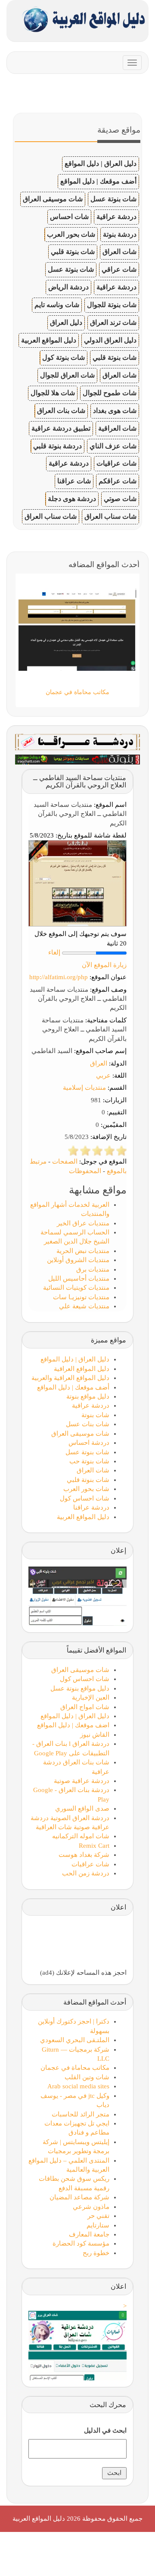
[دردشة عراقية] (77, 759)
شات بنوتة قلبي (73, 252)
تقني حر (98, 2216)
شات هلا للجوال (53, 393)
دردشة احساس (89, 1443)
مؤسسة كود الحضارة (81, 2243)
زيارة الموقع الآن (104, 965)
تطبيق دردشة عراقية (61, 428)
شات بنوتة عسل (113, 199)
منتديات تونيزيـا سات (81, 1297)
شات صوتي (120, 499)
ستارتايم (98, 2225)
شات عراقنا (74, 481)
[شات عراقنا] (77, 741)
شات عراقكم (118, 481)
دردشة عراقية (116, 217)
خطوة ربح (96, 2253)
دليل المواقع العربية (49, 340)
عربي (103, 1075)
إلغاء (54, 952)
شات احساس (69, 217)
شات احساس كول (85, 1498)
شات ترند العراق (113, 322)
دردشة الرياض (68, 287)
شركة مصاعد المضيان (79, 2197)
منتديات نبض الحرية (83, 1251)
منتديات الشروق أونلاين (78, 1260)
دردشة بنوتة (120, 234)
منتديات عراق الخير (83, 1223)
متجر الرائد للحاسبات (81, 2114)
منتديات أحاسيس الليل (79, 1278)
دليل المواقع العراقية (82, 1369)
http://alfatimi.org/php (59, 977)
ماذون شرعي (91, 2207)
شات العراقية (117, 428)
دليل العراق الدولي (110, 340)
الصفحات (65, 1161)
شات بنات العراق (61, 411)
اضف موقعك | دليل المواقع (73, 1725)
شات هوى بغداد (115, 411)
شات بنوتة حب (89, 1461)
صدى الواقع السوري (82, 1808)
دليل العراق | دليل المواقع (101, 163)
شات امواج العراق (85, 1707)
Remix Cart (94, 1846)
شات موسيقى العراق (53, 199)
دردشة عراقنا (91, 1507)
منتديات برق (93, 1269)
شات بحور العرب (71, 234)
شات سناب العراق (110, 516)
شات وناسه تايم (57, 305)
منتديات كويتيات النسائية (76, 1288)
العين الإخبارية (91, 1697)
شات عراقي (119, 269)
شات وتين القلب (87, 2077)
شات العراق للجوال (67, 375)
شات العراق (119, 252)
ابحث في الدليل (105, 2430)
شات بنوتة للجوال (112, 305)
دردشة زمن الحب (86, 1873)
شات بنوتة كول (64, 357)
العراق (99, 1063)
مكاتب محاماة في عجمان (75, 2068)
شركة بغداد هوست (84, 1855)
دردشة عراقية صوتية (82, 1781)
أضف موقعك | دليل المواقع (98, 181)
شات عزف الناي (113, 446)
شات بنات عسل (88, 1424)
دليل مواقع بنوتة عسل (80, 1688)
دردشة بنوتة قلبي (57, 446)
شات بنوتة (95, 1415)
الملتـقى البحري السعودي (75, 2040)
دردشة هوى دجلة (72, 499)
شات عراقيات (116, 463)
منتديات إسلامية (84, 1088)
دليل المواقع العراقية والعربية (70, 1378)
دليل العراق (66, 322)
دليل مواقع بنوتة (88, 1396)
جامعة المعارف (89, 2234)
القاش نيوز (95, 1735)
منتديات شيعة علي (84, 1306)
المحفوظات (85, 1171)
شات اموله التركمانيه (81, 1836)
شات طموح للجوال (110, 393)
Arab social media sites (78, 2086)
